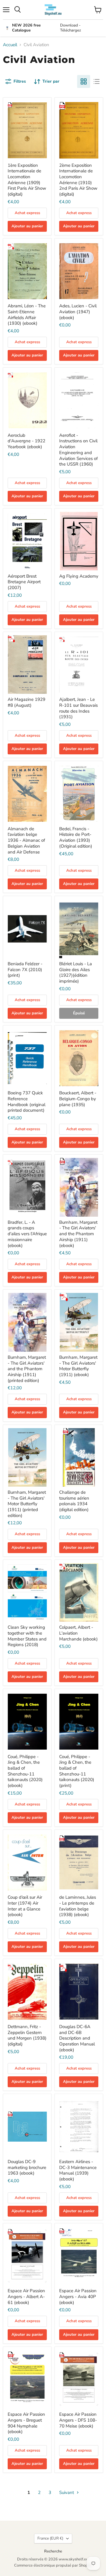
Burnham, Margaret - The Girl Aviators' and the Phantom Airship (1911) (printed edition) (27, 1369)
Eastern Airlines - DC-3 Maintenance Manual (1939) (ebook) (78, 2170)
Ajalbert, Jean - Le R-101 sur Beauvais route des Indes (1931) (78, 708)
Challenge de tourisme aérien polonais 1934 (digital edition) (74, 1501)
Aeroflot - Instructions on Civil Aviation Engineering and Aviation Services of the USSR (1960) (78, 450)
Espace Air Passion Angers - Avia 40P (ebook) (78, 2296)
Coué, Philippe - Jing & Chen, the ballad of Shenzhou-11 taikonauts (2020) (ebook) (25, 1771)
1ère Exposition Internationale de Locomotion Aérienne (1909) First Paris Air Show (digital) (27, 180)
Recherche (53, 2551)
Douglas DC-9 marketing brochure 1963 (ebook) (27, 2167)
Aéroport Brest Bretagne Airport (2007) (24, 582)
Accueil (10, 45)
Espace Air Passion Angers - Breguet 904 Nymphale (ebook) (26, 2423)
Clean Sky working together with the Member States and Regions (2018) (27, 1636)
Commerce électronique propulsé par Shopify (53, 2565)
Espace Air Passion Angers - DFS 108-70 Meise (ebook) (78, 2420)
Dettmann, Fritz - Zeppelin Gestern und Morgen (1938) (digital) (27, 2035)
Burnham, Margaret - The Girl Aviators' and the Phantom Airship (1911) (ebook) (78, 1234)
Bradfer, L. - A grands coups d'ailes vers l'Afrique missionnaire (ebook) (27, 1234)
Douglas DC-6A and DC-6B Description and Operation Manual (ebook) (77, 2038)
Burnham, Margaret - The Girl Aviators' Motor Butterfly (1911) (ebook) (78, 1366)
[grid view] (84, 81)
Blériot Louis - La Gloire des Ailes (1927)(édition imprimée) (76, 972)
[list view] (97, 81)
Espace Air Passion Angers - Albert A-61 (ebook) (26, 2296)
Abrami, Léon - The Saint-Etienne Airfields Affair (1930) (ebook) (27, 315)
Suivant (67, 2492)
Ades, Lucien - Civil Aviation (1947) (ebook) (78, 312)
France (50, 2538)
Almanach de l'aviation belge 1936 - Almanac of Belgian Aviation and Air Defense (26, 840)
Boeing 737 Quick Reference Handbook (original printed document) (26, 1102)
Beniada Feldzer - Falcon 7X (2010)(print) (25, 969)
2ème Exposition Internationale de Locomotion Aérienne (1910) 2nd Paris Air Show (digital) (78, 180)
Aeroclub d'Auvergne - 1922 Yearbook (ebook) (26, 441)
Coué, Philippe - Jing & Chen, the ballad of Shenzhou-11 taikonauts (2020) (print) (77, 1771)
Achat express (27, 213)
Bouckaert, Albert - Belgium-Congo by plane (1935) (78, 1099)
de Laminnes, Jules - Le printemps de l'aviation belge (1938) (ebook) (78, 1906)
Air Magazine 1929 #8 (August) (26, 702)
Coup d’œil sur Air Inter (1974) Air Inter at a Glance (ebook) (25, 1906)
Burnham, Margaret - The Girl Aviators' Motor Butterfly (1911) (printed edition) (27, 1504)
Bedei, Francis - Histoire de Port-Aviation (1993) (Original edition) (76, 837)
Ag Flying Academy (79, 576)
